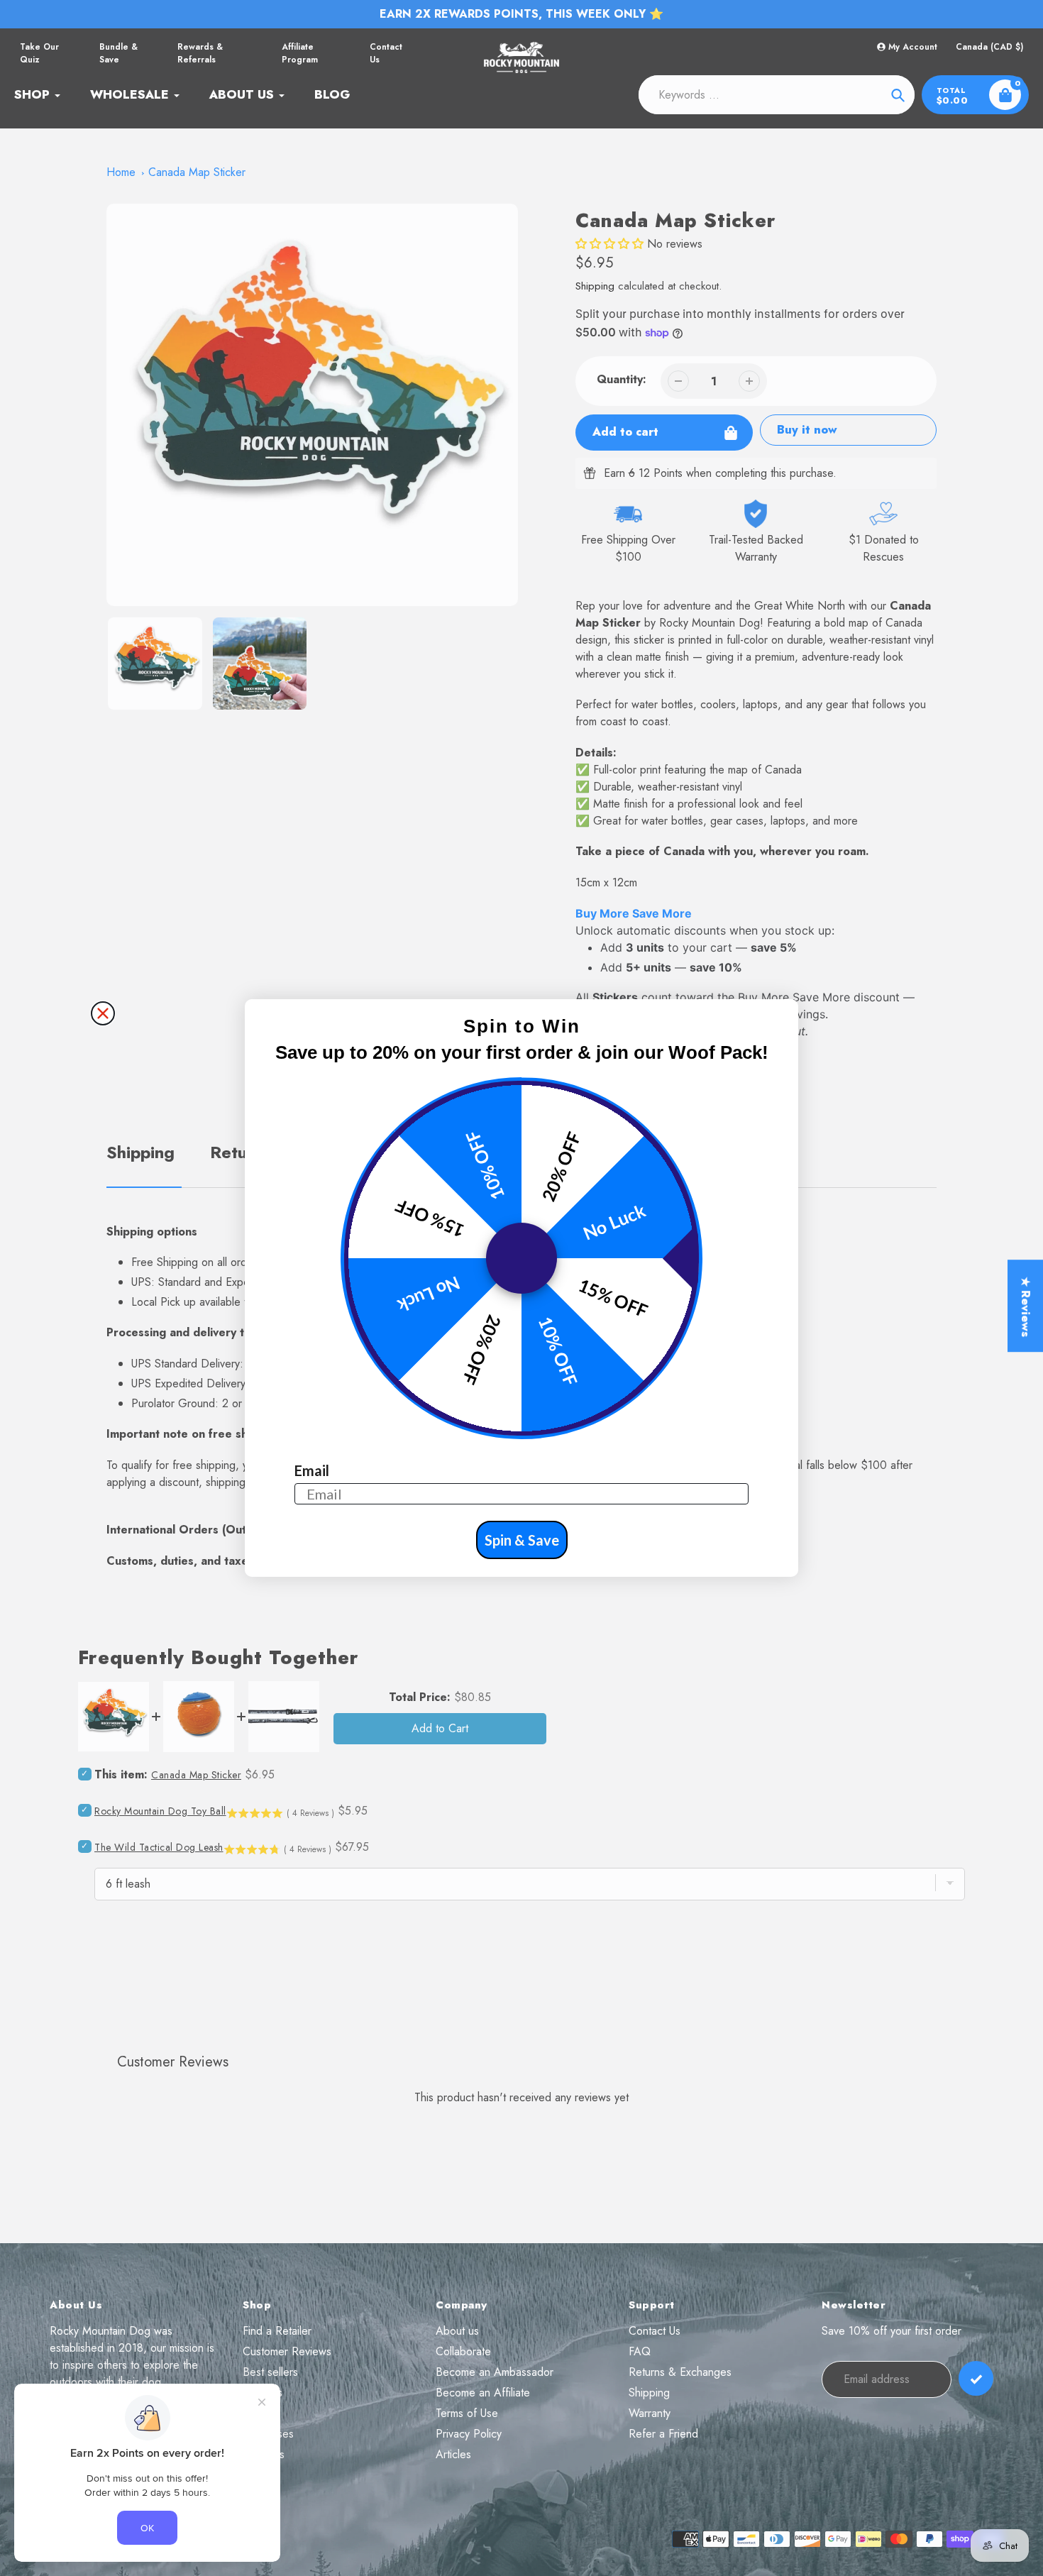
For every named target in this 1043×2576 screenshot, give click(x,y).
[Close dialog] (103, 1013)
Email (312, 1470)
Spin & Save (522, 1540)
